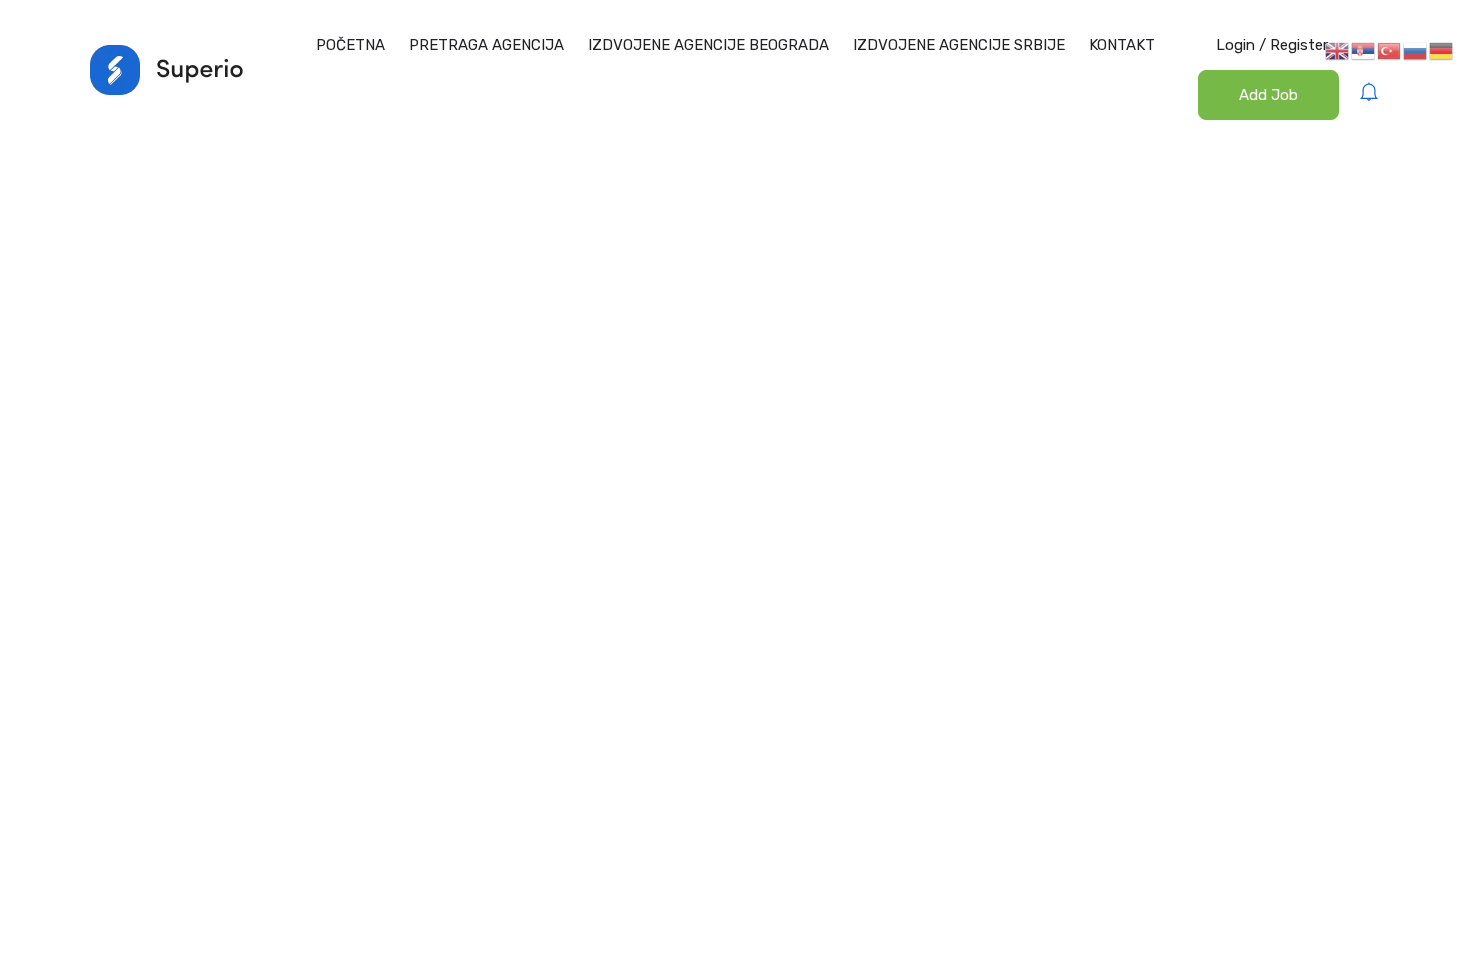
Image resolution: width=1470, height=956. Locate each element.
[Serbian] (1364, 50)
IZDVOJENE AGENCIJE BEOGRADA (708, 45)
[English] (1338, 50)
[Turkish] (1390, 50)
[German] (1442, 50)
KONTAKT (1122, 45)
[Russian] (1416, 50)
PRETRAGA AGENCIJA (486, 45)
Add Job (1268, 95)
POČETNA (350, 45)
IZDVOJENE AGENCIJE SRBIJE (959, 45)
